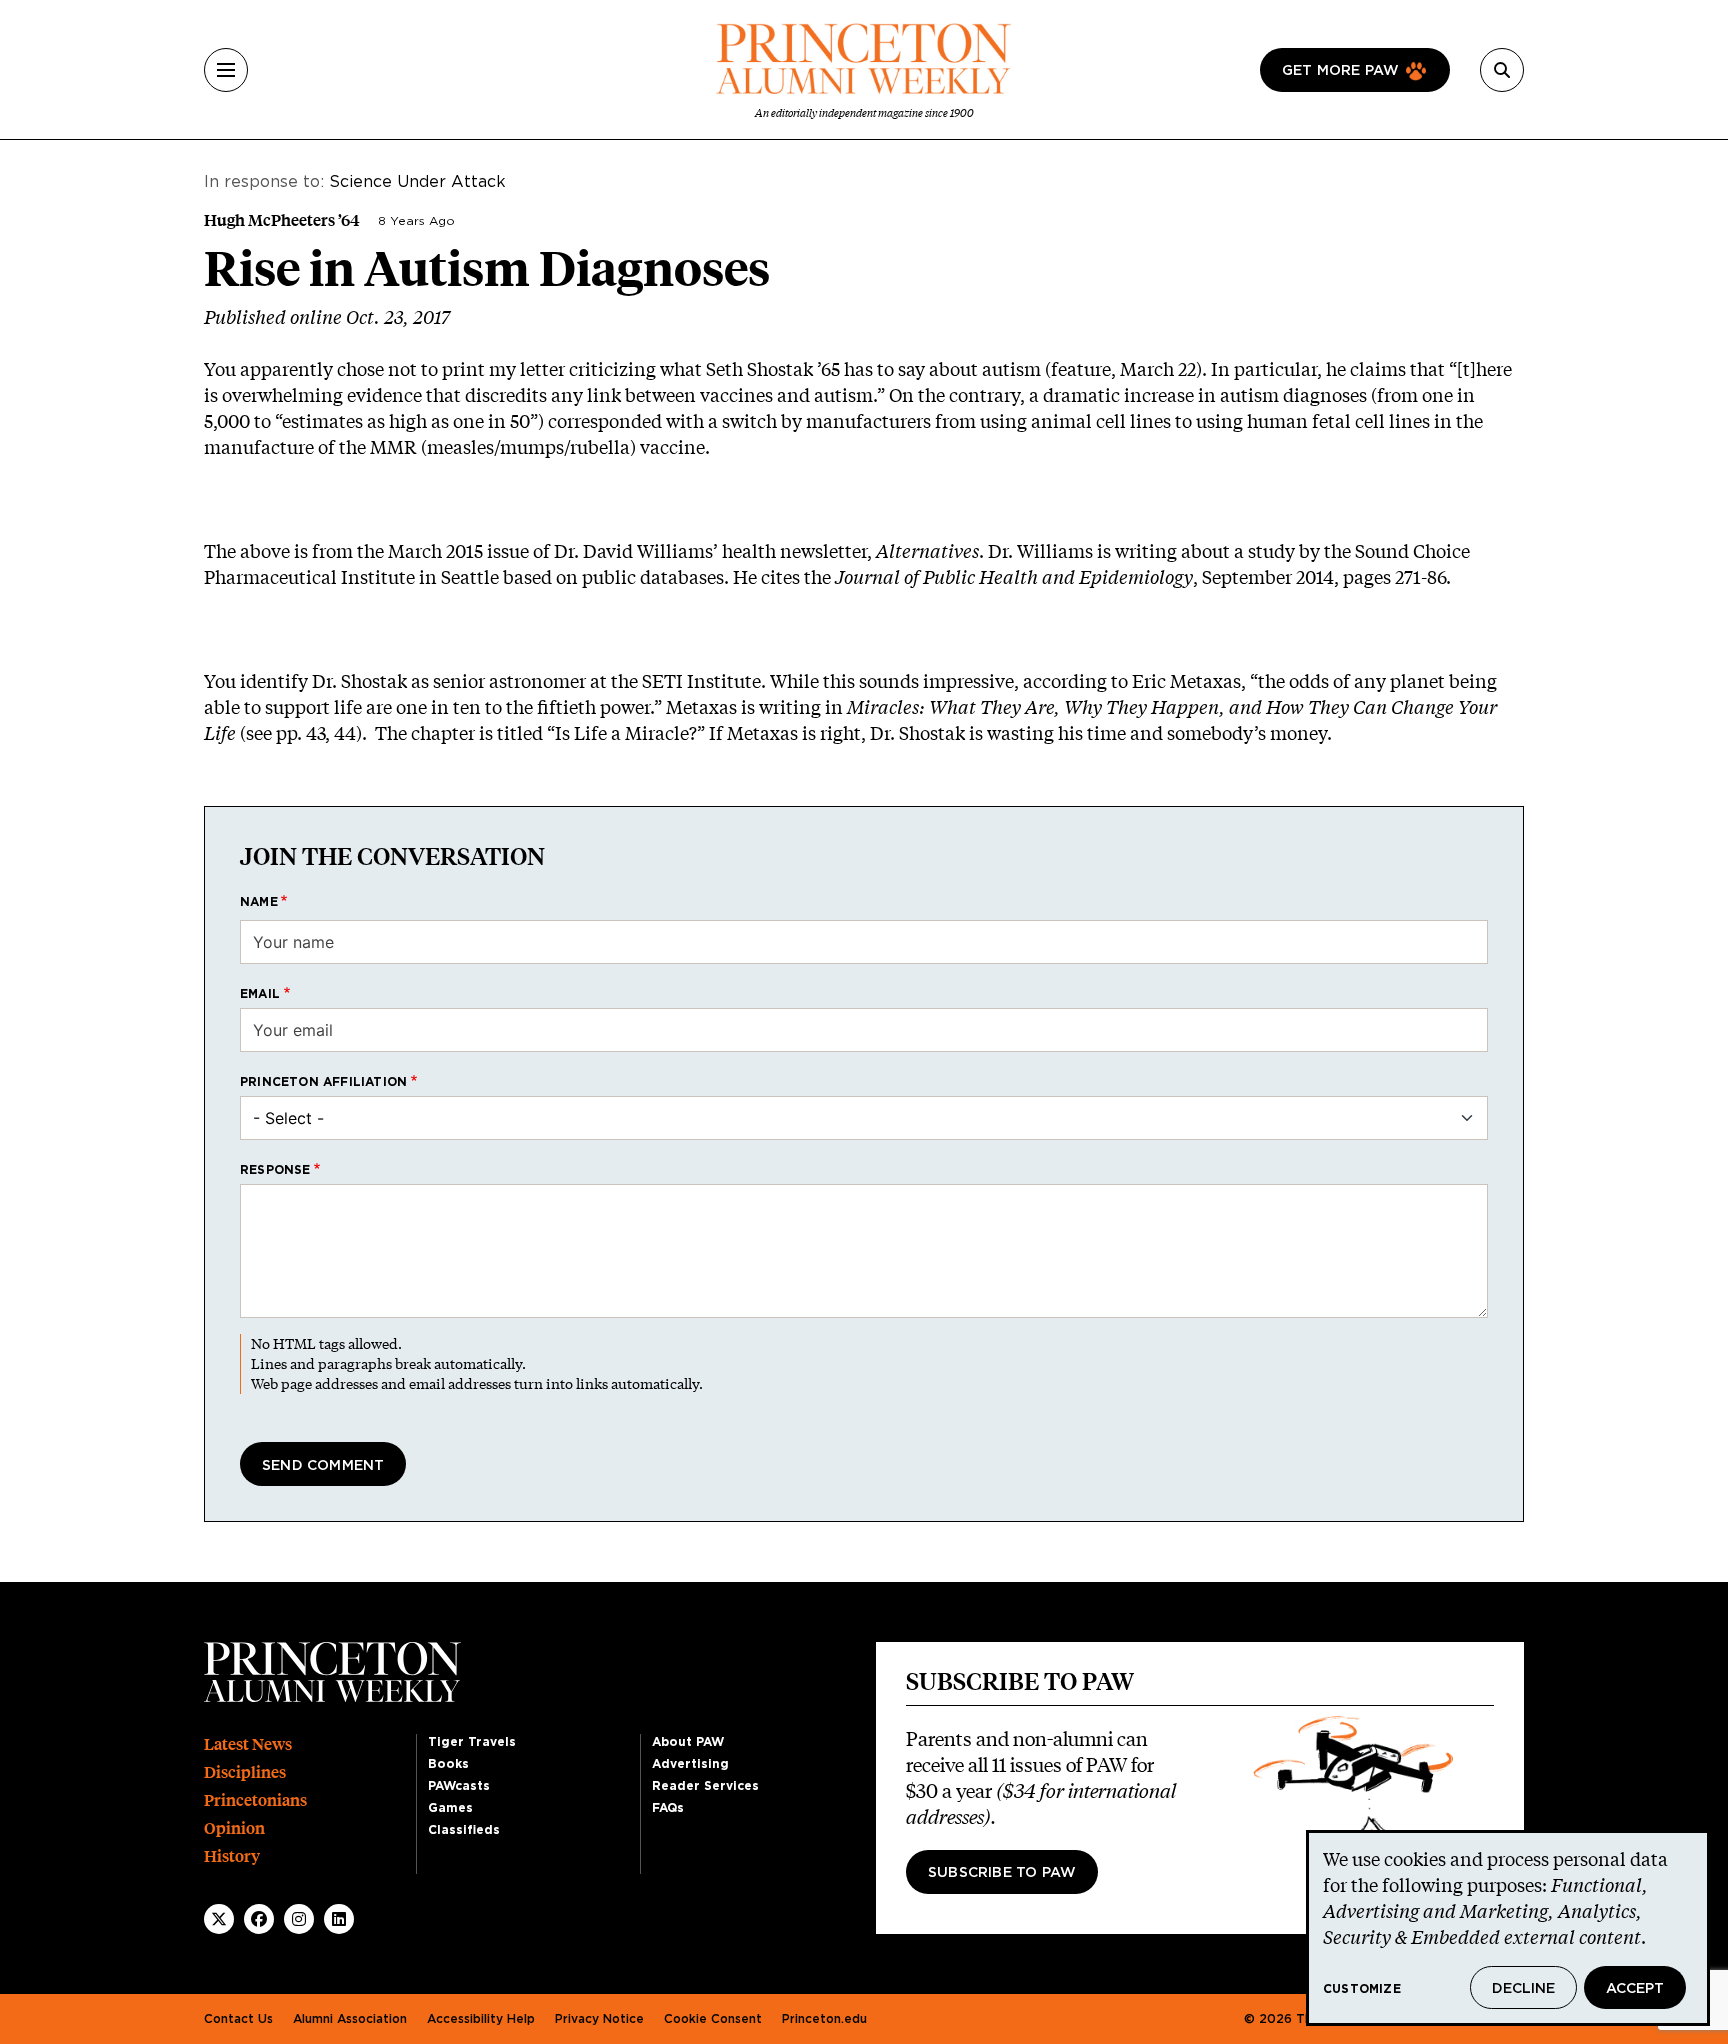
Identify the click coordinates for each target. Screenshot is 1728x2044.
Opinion (234, 1828)
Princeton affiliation (323, 1082)
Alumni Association (350, 2019)
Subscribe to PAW (1002, 1873)
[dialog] (1508, 1928)
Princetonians (255, 1800)
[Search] (1502, 70)
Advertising (690, 1764)
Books (448, 1764)
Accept (1635, 1989)
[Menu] (226, 70)
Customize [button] (1362, 1989)
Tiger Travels (472, 1742)
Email (260, 994)
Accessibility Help (481, 2019)
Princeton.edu (824, 2019)
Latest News (248, 1744)
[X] (219, 1919)
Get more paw (1340, 71)
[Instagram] (299, 1919)
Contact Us (238, 2019)
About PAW (688, 1742)
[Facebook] (259, 1919)
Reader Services (705, 1786)
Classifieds (464, 1830)
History (232, 1856)
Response (275, 1170)
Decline (1523, 1989)
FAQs (668, 1808)
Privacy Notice (599, 2019)
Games (450, 1808)
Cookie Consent (713, 2019)
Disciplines (245, 1772)
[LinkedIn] (339, 1919)
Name (259, 902)
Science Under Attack (417, 182)
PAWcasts (459, 1786)
